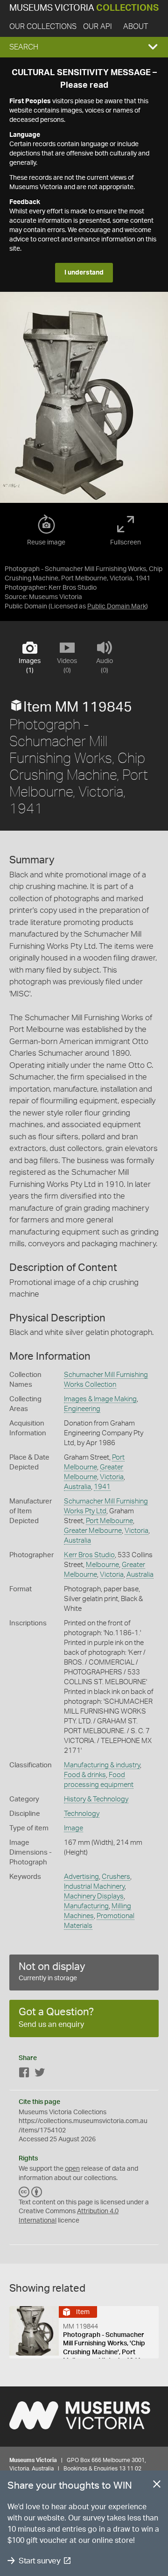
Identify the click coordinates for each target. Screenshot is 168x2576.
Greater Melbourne (93, 1531)
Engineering (82, 1409)
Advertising (81, 1877)
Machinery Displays (94, 1896)
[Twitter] (40, 2074)
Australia (77, 1487)
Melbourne (102, 1565)
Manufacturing (86, 1906)
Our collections (43, 27)
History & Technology (96, 1799)
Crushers (116, 1877)
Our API (98, 27)
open (72, 2169)
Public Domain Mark (117, 607)
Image (73, 1828)
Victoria (112, 1477)
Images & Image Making (100, 1399)
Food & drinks (85, 1775)
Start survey (39, 2561)
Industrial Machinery (94, 1887)
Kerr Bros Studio (89, 1555)
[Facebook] (24, 2074)
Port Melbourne (109, 1521)
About (136, 27)
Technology (82, 1814)
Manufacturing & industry (102, 1765)
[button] (84, 47)
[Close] (157, 2486)
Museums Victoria (84, 8)
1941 (102, 1487)
